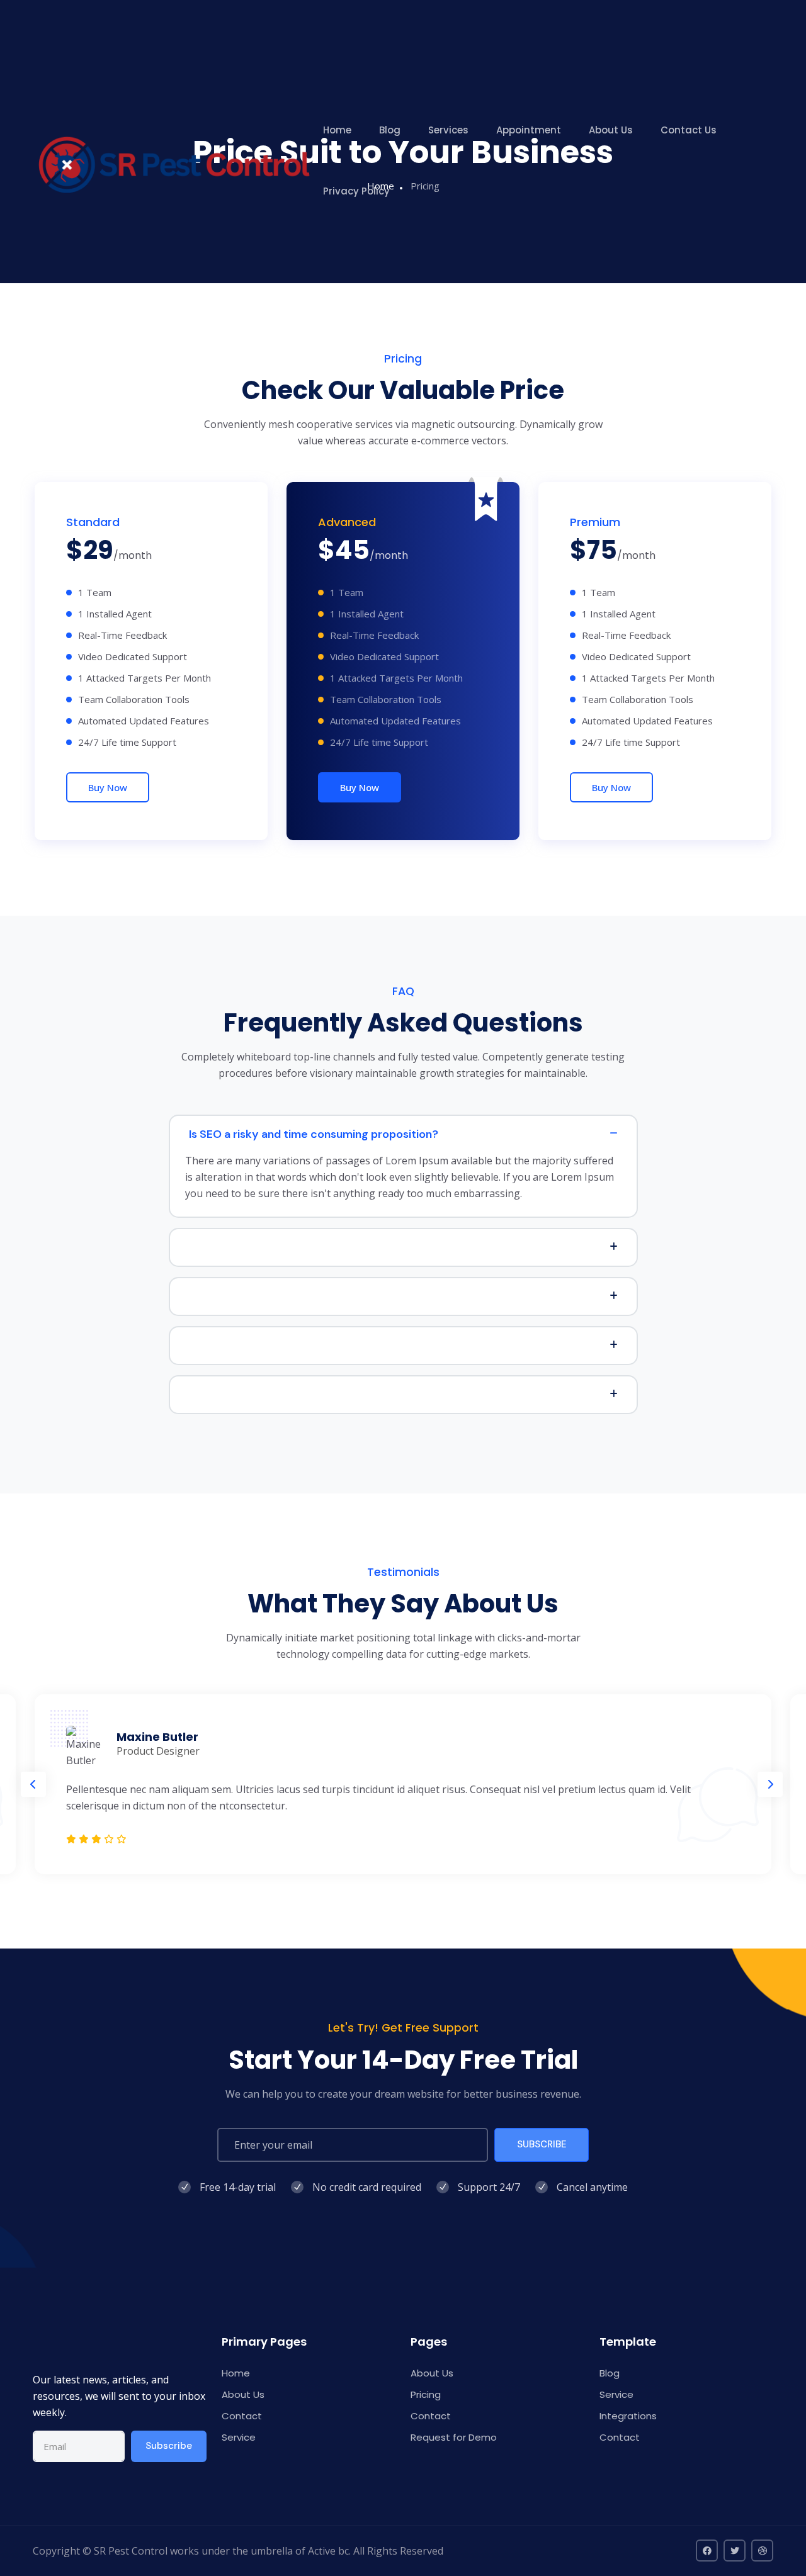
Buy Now (108, 787)
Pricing (426, 2394)
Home (337, 130)
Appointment (529, 130)
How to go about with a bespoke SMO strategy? (316, 1346)
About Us (611, 130)
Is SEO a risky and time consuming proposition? (314, 1134)
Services (448, 130)
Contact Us (689, 130)
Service (239, 2437)
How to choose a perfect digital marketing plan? (317, 1247)
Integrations (628, 2416)
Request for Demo (454, 2437)
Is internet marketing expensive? (276, 1395)
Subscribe (169, 2446)
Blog (390, 130)
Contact (242, 2416)
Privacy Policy (356, 191)
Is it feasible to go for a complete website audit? (317, 1296)
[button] (33, 1784)
